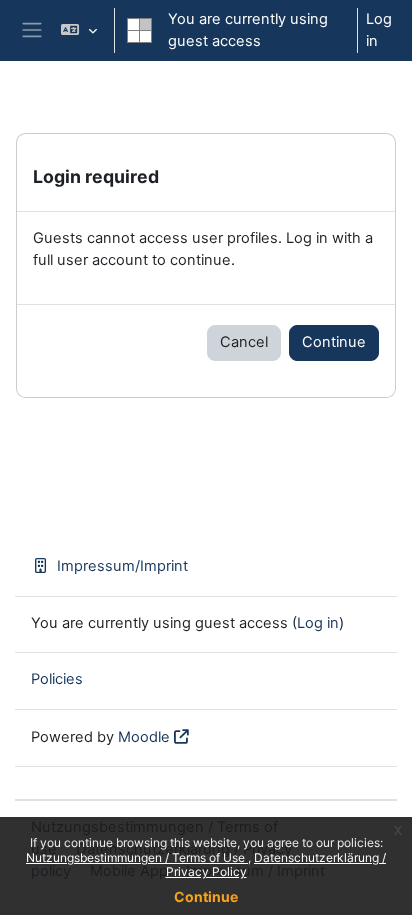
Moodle (144, 737)
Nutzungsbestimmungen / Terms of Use (137, 857)
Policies (57, 679)
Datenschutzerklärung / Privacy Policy (276, 864)
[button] (78, 30)
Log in (379, 30)
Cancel (244, 342)
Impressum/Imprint (122, 566)
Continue (206, 896)
